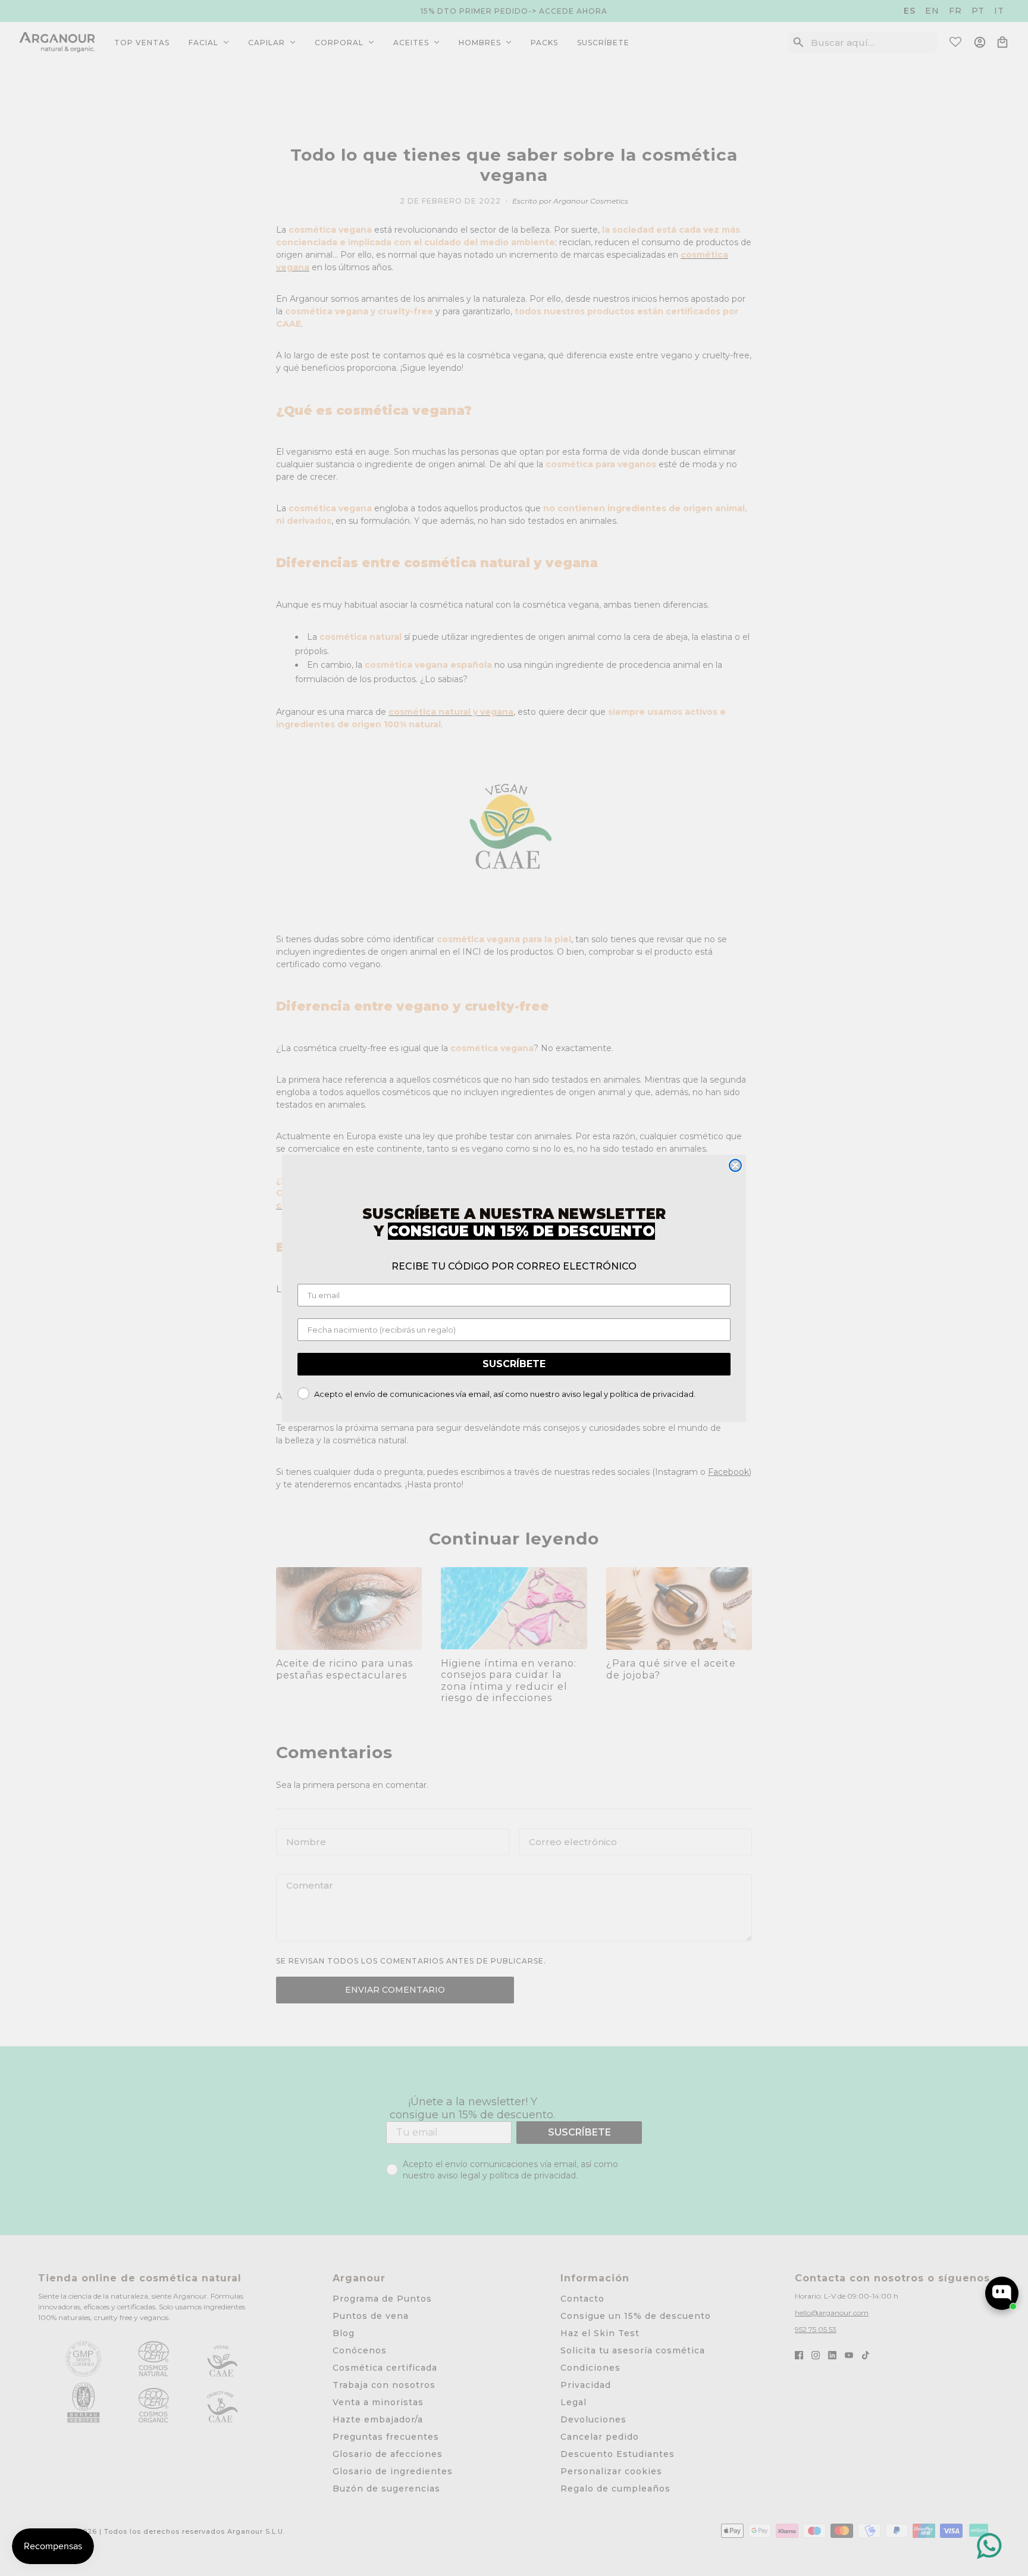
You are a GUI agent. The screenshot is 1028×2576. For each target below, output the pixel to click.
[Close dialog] (735, 1165)
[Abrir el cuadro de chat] (1002, 2293)
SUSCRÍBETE (514, 1364)
